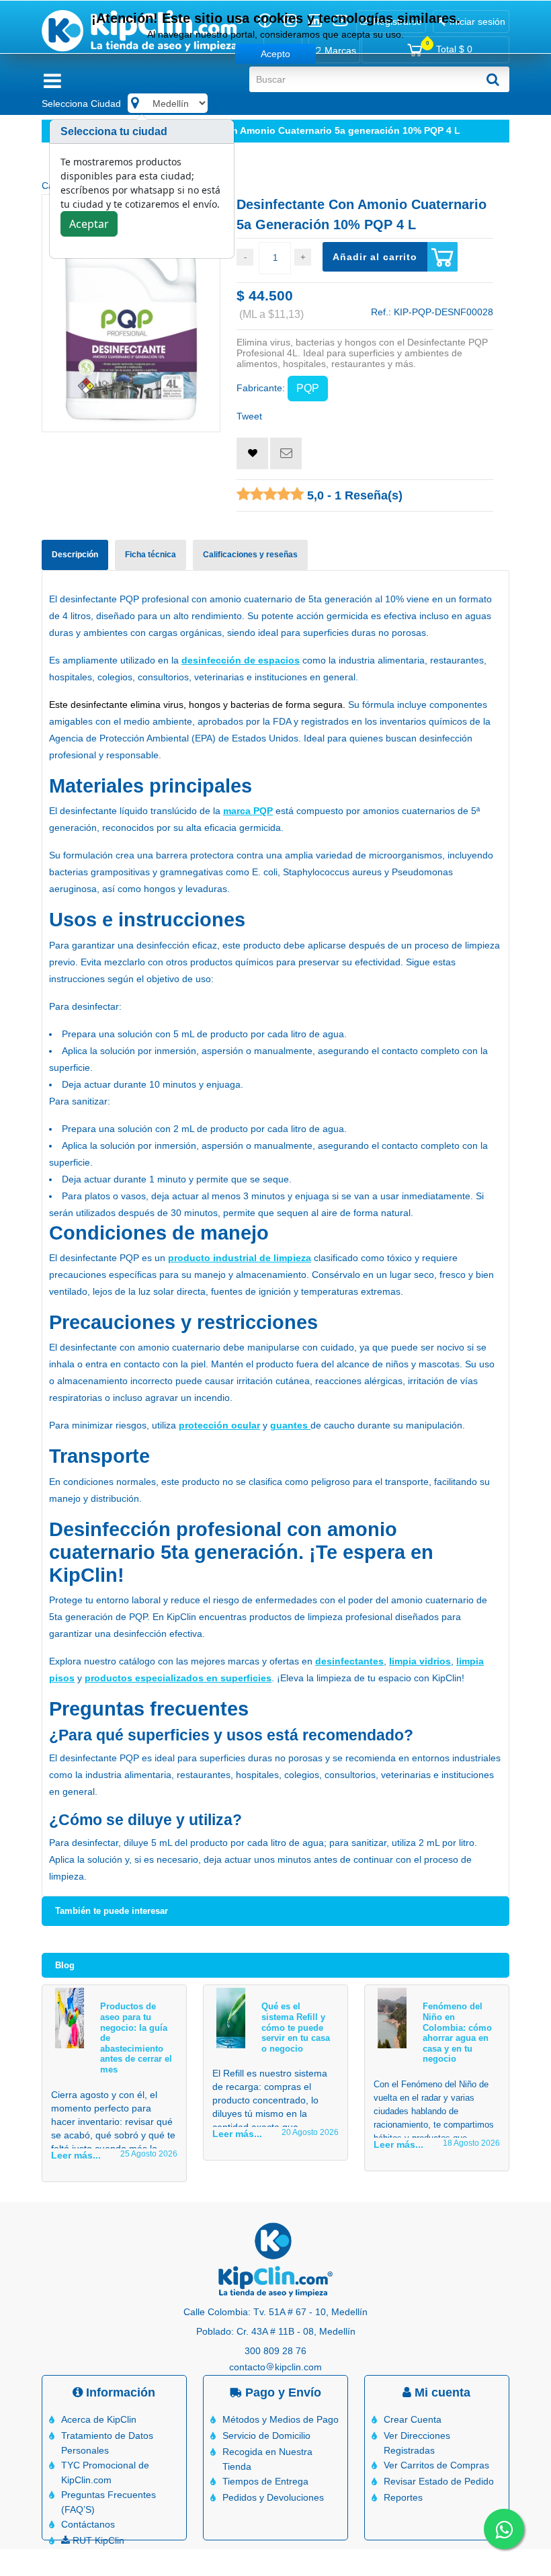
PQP (308, 388)
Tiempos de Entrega (265, 2481)
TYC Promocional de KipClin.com (105, 2472)
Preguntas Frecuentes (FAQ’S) (109, 2502)
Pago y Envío (282, 2392)
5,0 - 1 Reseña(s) (353, 495)
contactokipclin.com (275, 2367)
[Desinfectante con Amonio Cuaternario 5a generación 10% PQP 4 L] (131, 313)
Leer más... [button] (76, 2155)
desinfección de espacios (241, 660)
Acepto (275, 54)
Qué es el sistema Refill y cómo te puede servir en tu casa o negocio (296, 2027)
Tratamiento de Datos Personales (107, 2443)
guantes (290, 1425)
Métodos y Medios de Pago (281, 2419)
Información (119, 2392)
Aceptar (89, 224)
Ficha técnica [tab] (151, 555)
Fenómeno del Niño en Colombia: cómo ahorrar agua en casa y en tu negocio (457, 2032)
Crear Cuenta (413, 2419)
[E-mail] (286, 453)
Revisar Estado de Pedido (439, 2481)
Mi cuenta (441, 2392)
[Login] (252, 453)
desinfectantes (349, 1661)
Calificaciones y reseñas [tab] (250, 555)
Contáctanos (88, 2524)
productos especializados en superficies (178, 1678)
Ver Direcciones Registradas (417, 2443)
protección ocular (219, 1425)
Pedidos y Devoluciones (273, 2497)
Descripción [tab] (75, 555)
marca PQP (248, 811)
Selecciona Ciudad (81, 104)
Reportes (403, 2497)
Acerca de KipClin (99, 2419)
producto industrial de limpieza (240, 1258)
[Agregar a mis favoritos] (252, 453)
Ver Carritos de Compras (436, 2465)
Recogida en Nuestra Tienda (267, 2459)
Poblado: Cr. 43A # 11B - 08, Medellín (276, 2331)
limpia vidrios (420, 1661)
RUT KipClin (97, 2540)
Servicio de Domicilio (266, 2436)
